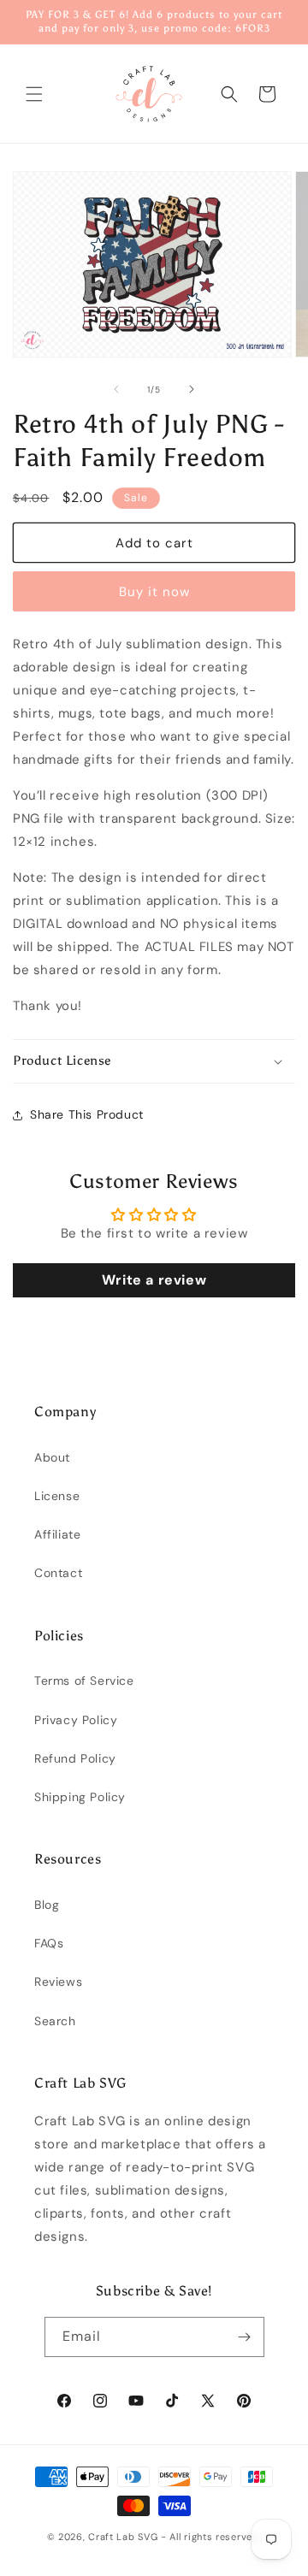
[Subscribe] (245, 2337)
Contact (58, 1573)
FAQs (49, 1943)
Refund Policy (75, 1758)
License (57, 1496)
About (52, 1457)
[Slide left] (116, 389)
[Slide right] (192, 389)
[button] (34, 94)
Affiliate (57, 1534)
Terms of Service (84, 1681)
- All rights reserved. (211, 2537)
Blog (47, 1905)
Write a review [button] (154, 1280)
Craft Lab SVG (123, 2537)
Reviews (58, 1982)
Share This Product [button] (87, 1114)
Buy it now (154, 592)
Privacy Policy (76, 1720)
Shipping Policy (80, 1797)
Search (55, 2021)
